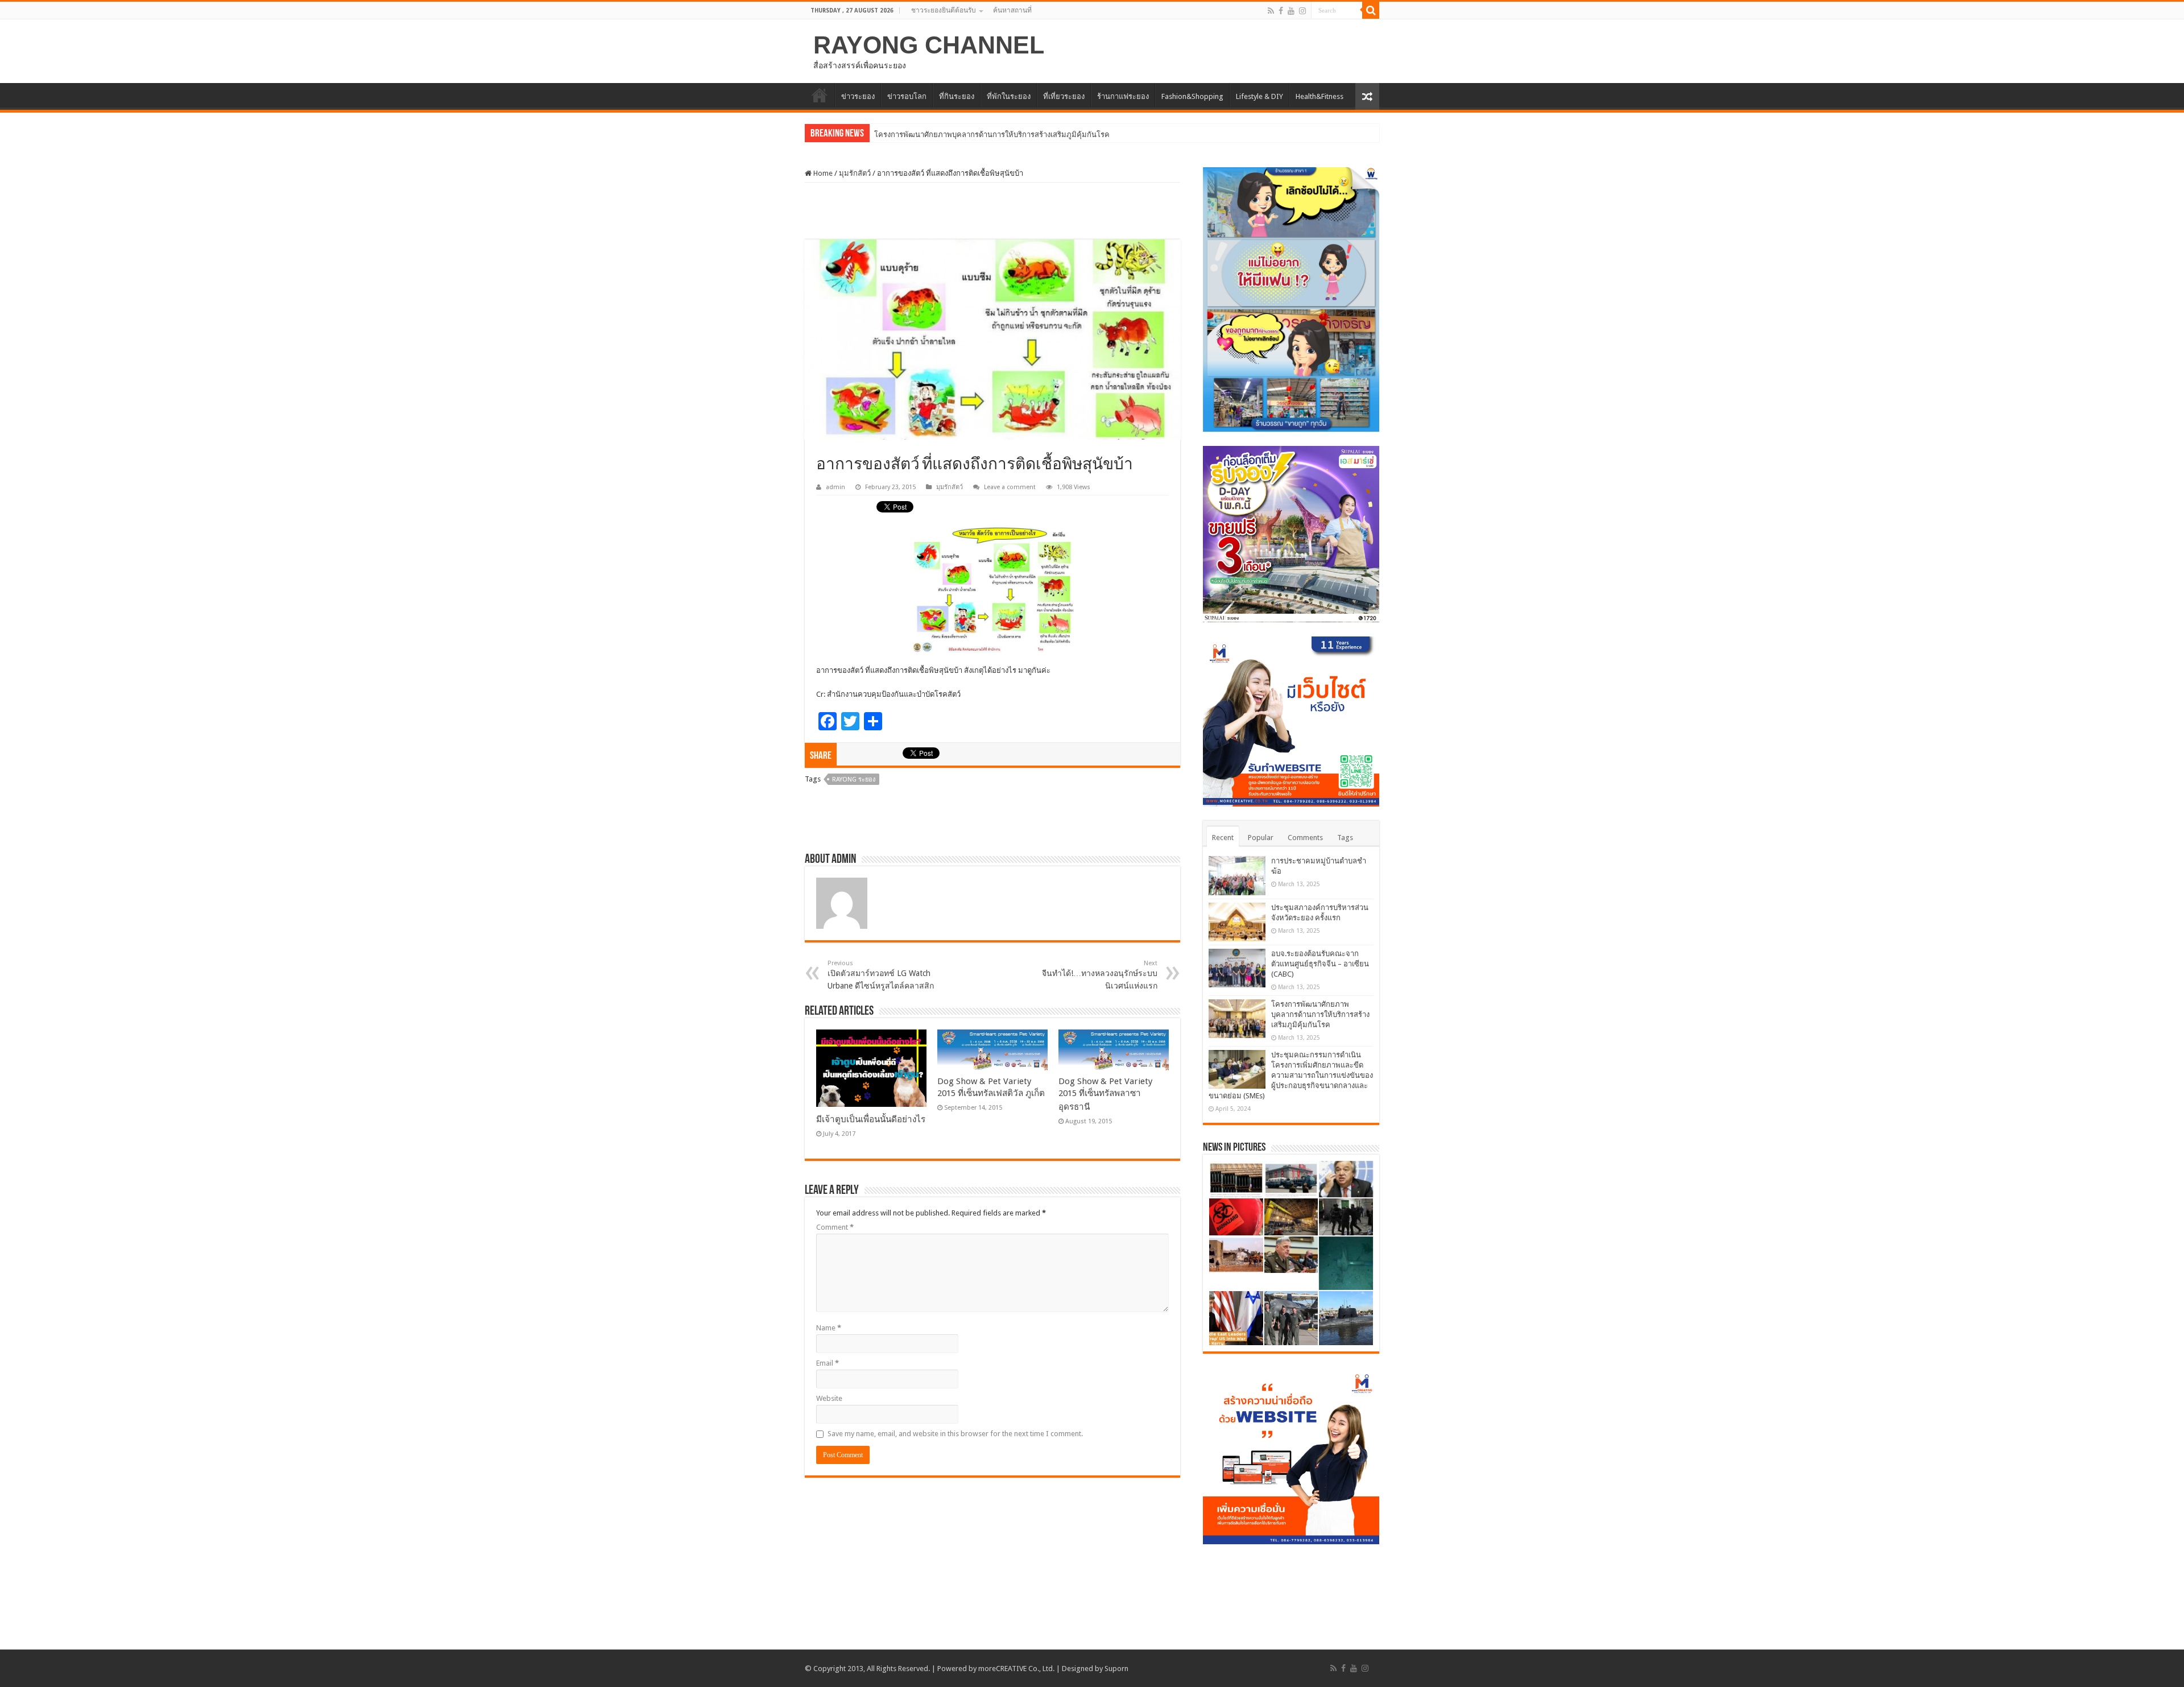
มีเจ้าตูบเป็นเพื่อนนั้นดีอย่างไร (871, 1119)
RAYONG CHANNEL (929, 45)
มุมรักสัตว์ (855, 173)
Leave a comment (1010, 487)
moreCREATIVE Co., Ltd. (1016, 1669)
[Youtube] (1291, 11)
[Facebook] (1281, 11)
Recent (1223, 838)
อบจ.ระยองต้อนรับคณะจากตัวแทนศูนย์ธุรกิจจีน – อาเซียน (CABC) (1320, 964)
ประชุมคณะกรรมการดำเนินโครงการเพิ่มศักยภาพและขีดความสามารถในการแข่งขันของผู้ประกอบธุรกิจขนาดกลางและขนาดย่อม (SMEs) (1291, 1075)
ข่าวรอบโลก (907, 96)
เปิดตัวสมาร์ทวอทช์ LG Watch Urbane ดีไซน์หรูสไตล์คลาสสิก (881, 975)
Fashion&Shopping (1192, 96)
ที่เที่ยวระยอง (1064, 96)
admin (835, 487)
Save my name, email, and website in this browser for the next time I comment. (955, 1434)
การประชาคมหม (901, 135)
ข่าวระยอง (858, 96)
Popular (1261, 838)
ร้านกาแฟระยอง (1123, 96)
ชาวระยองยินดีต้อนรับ (944, 10)
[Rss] (1271, 11)
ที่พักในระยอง (1009, 96)
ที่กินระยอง (957, 96)
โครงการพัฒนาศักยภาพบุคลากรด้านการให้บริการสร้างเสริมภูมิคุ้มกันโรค (1320, 1014)
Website (829, 1398)
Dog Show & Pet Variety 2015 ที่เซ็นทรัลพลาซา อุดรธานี (1105, 1094)
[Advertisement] (992, 211)
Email (828, 1363)
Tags (1345, 838)
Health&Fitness (1319, 96)
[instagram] (1302, 11)
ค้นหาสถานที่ (1012, 10)
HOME (820, 95)
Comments (1305, 838)
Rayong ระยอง (854, 780)
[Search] (1371, 10)
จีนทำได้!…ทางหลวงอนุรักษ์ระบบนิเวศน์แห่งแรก (1100, 975)
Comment (835, 1227)
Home (822, 173)
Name (829, 1328)
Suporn (1116, 1669)
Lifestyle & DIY (1259, 96)
